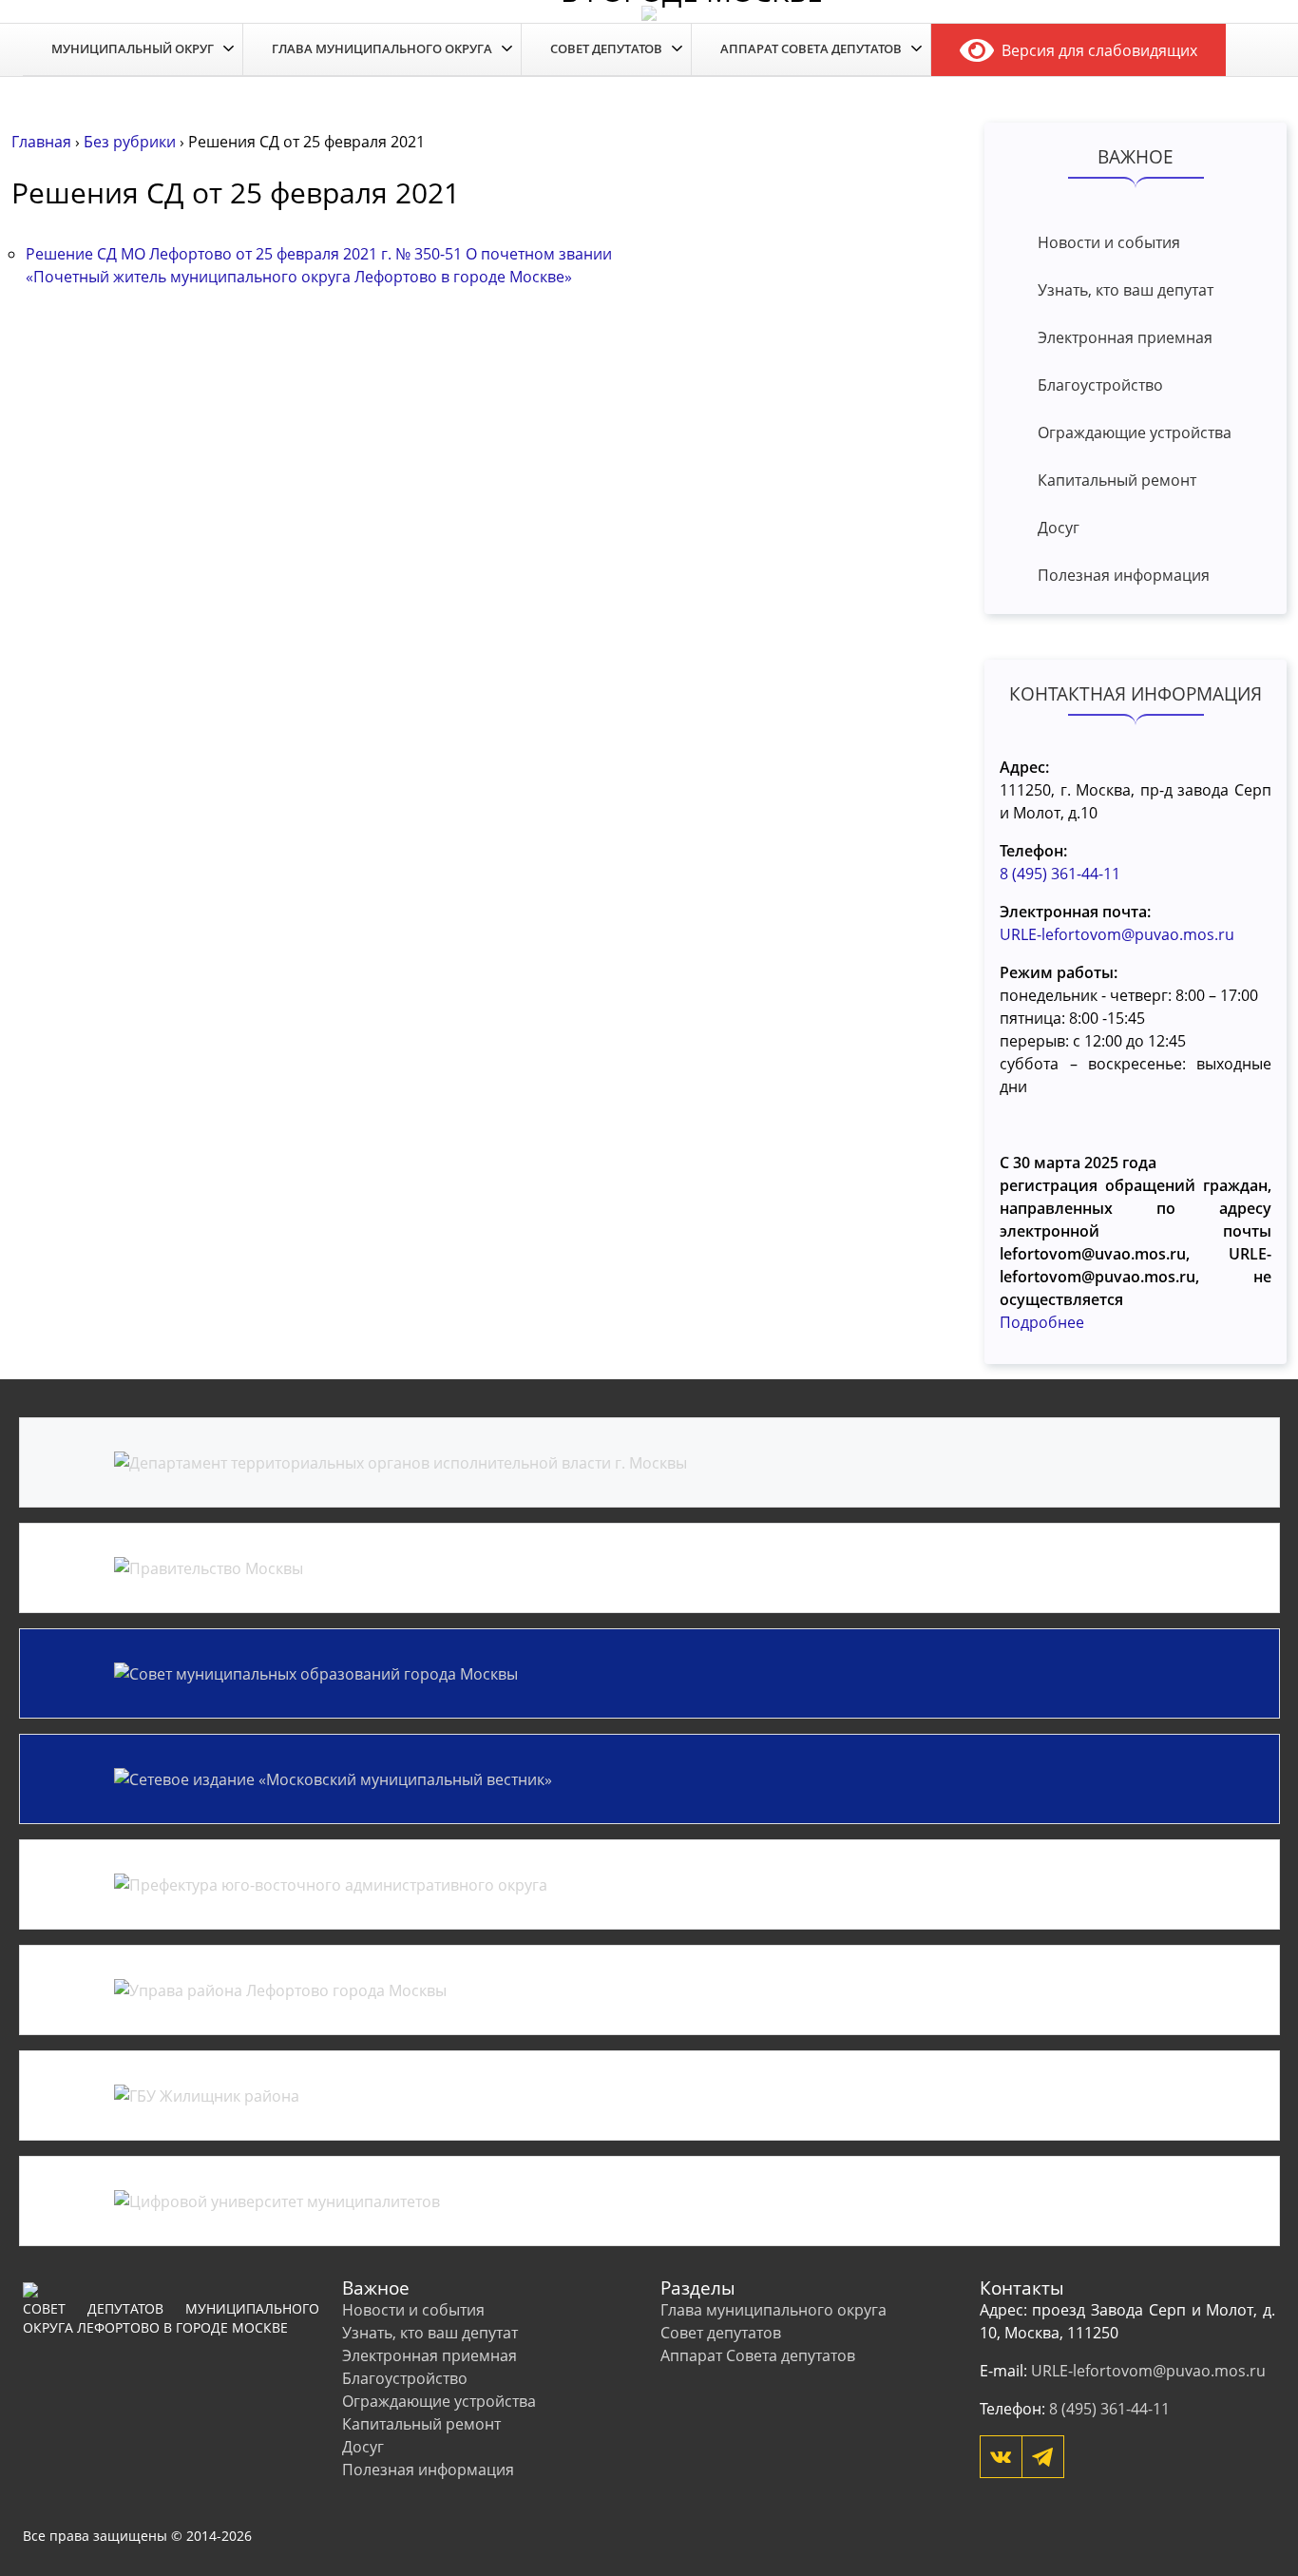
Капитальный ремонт (1117, 480)
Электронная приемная (1125, 337)
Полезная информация (1124, 575)
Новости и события (1109, 242)
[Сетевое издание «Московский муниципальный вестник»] (649, 1779)
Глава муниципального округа (382, 48)
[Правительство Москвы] (649, 1568)
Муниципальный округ (133, 48)
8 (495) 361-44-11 (1060, 874)
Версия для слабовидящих (1096, 50)
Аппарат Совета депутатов (811, 48)
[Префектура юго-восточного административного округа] (649, 1884)
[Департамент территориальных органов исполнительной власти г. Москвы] (649, 1462)
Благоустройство (1100, 385)
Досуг (1059, 528)
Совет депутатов (606, 48)
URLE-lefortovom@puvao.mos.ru (1117, 934)
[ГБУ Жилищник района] (649, 2095)
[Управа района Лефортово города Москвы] (649, 1990)
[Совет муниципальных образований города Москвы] (649, 1673)
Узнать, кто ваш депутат (1126, 290)
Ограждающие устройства (1135, 433)
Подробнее (1042, 1322)
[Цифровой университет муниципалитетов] (649, 2201)
